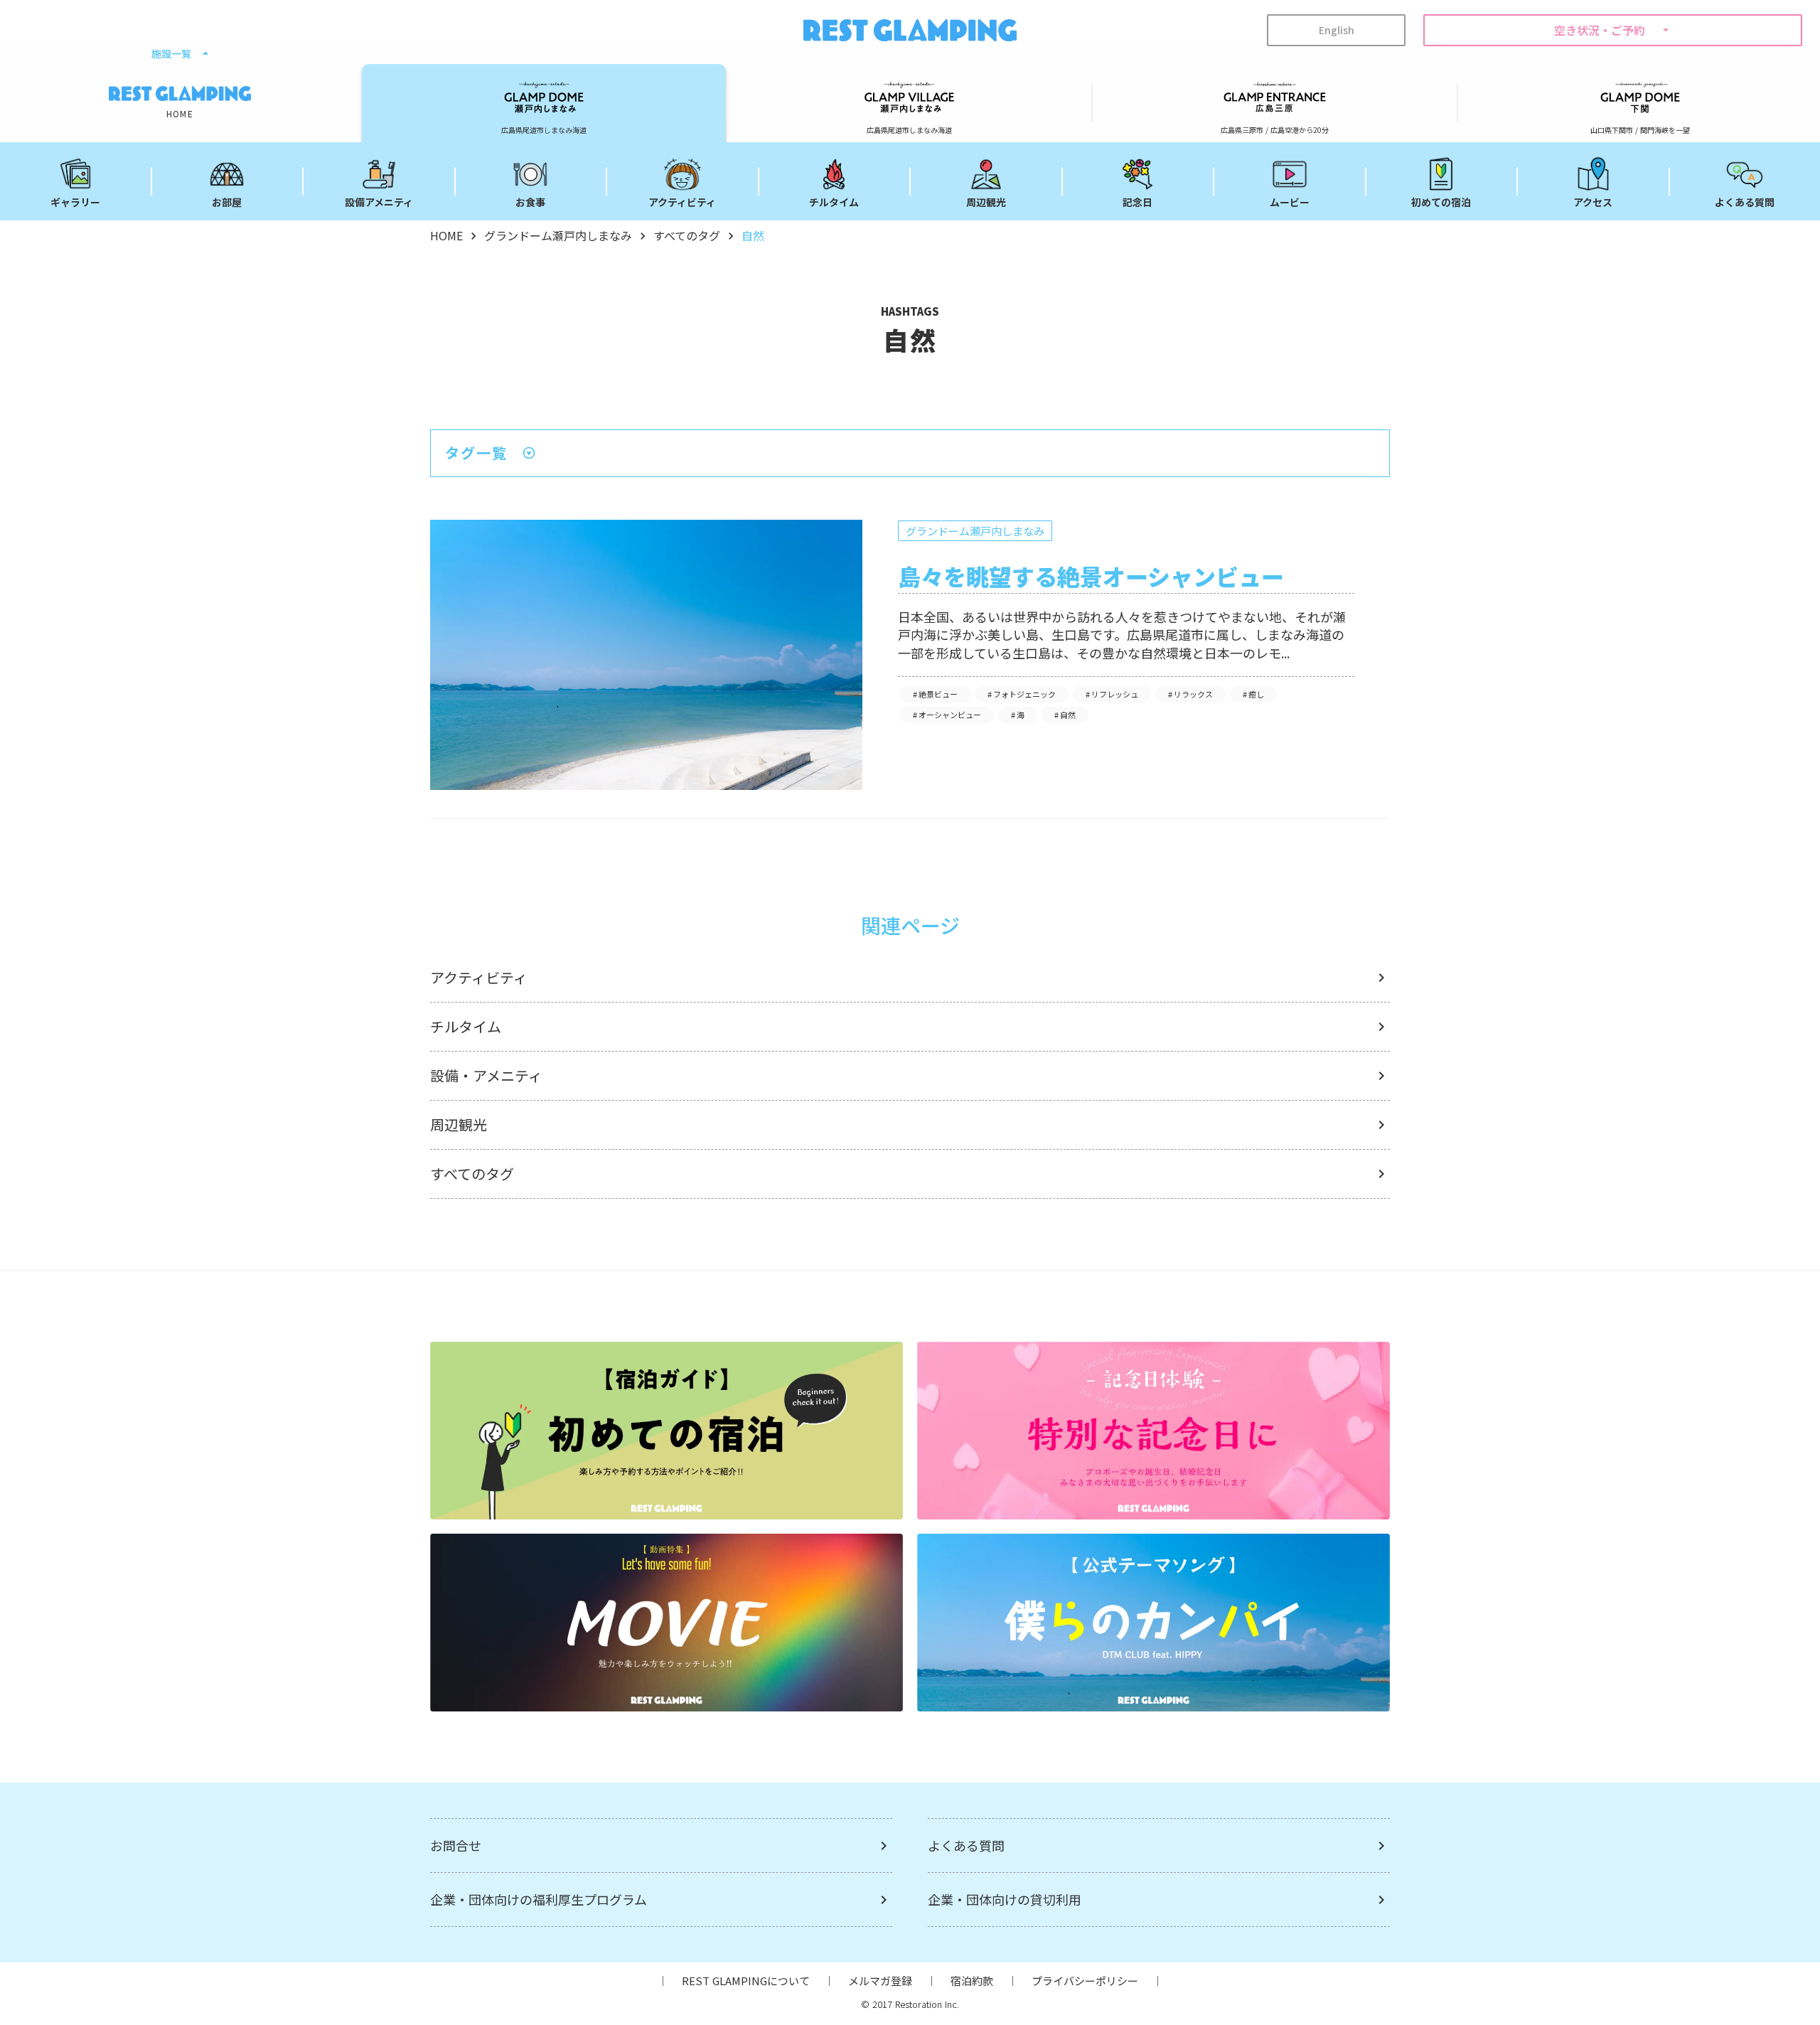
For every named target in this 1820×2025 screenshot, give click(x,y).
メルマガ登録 (880, 1981)
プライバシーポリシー (1085, 1981)
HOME (446, 235)
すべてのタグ (687, 235)
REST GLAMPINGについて (746, 1981)
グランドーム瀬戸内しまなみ (558, 235)
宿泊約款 (972, 1981)
